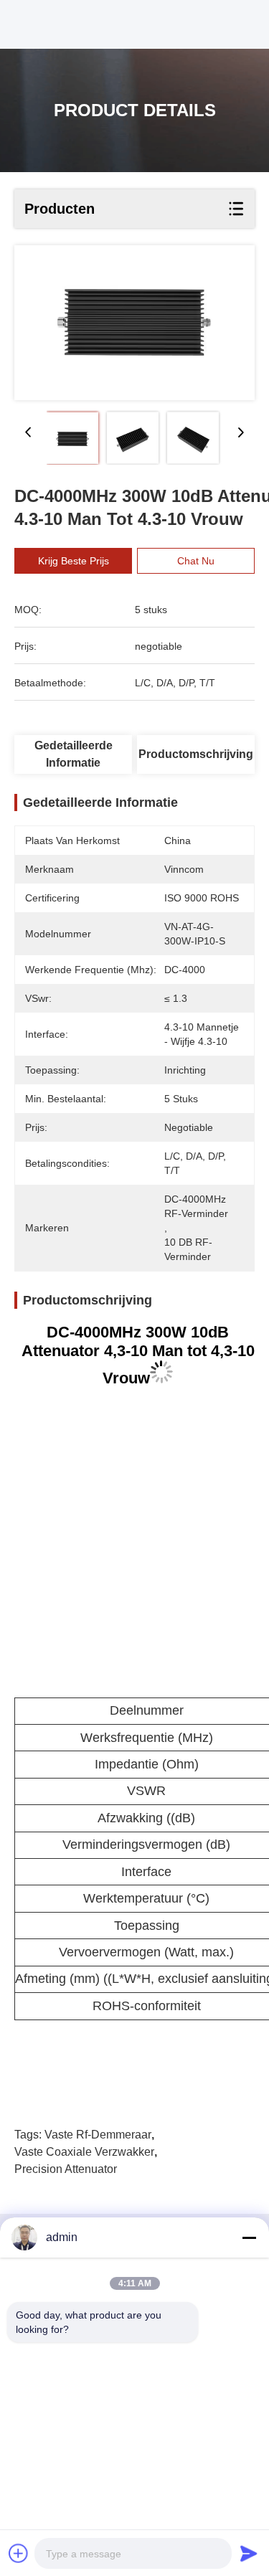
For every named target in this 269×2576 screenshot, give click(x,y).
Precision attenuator (66, 2169)
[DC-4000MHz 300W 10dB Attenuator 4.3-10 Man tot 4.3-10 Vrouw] (134, 323)
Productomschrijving (196, 754)
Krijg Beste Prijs (74, 561)
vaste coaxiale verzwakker (84, 2152)
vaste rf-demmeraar (98, 2135)
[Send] (249, 2553)
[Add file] (19, 2553)
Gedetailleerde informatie (74, 754)
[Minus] (249, 2238)
